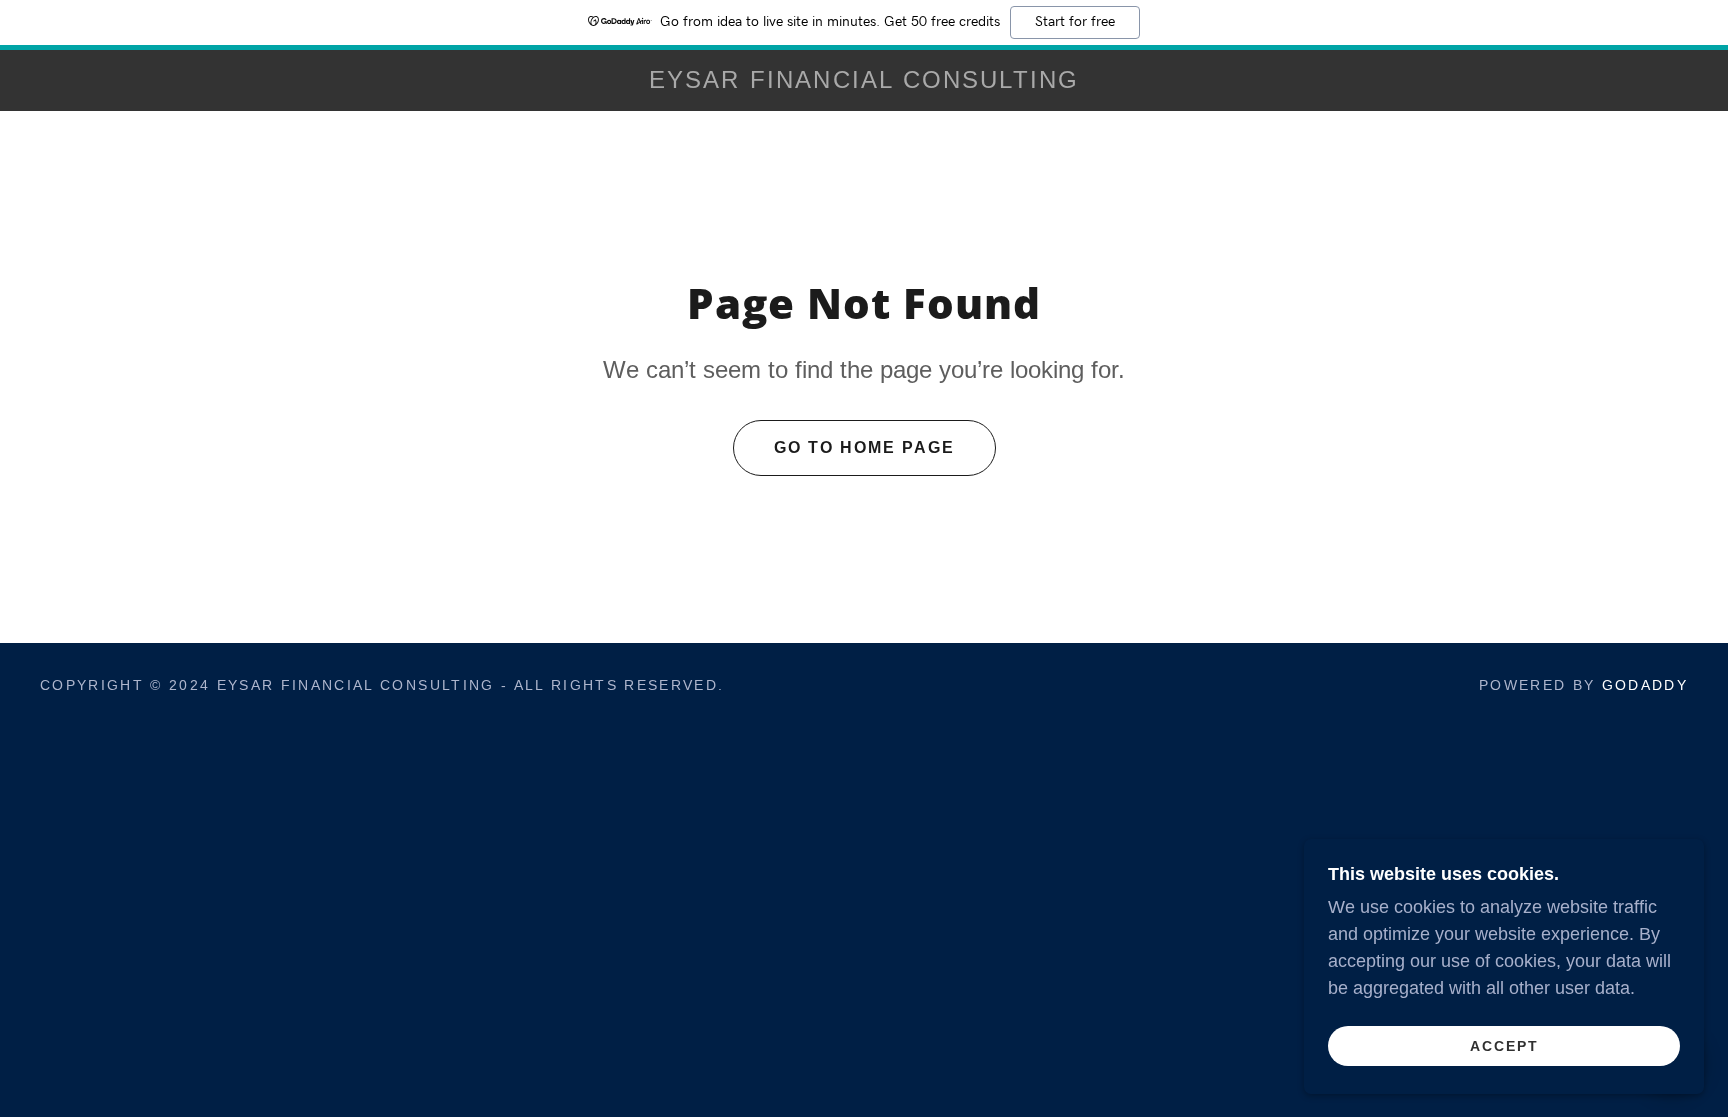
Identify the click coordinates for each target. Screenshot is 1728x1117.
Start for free (1075, 22)
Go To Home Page (864, 447)
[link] (863, 82)
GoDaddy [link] (1645, 685)
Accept (1504, 1045)
